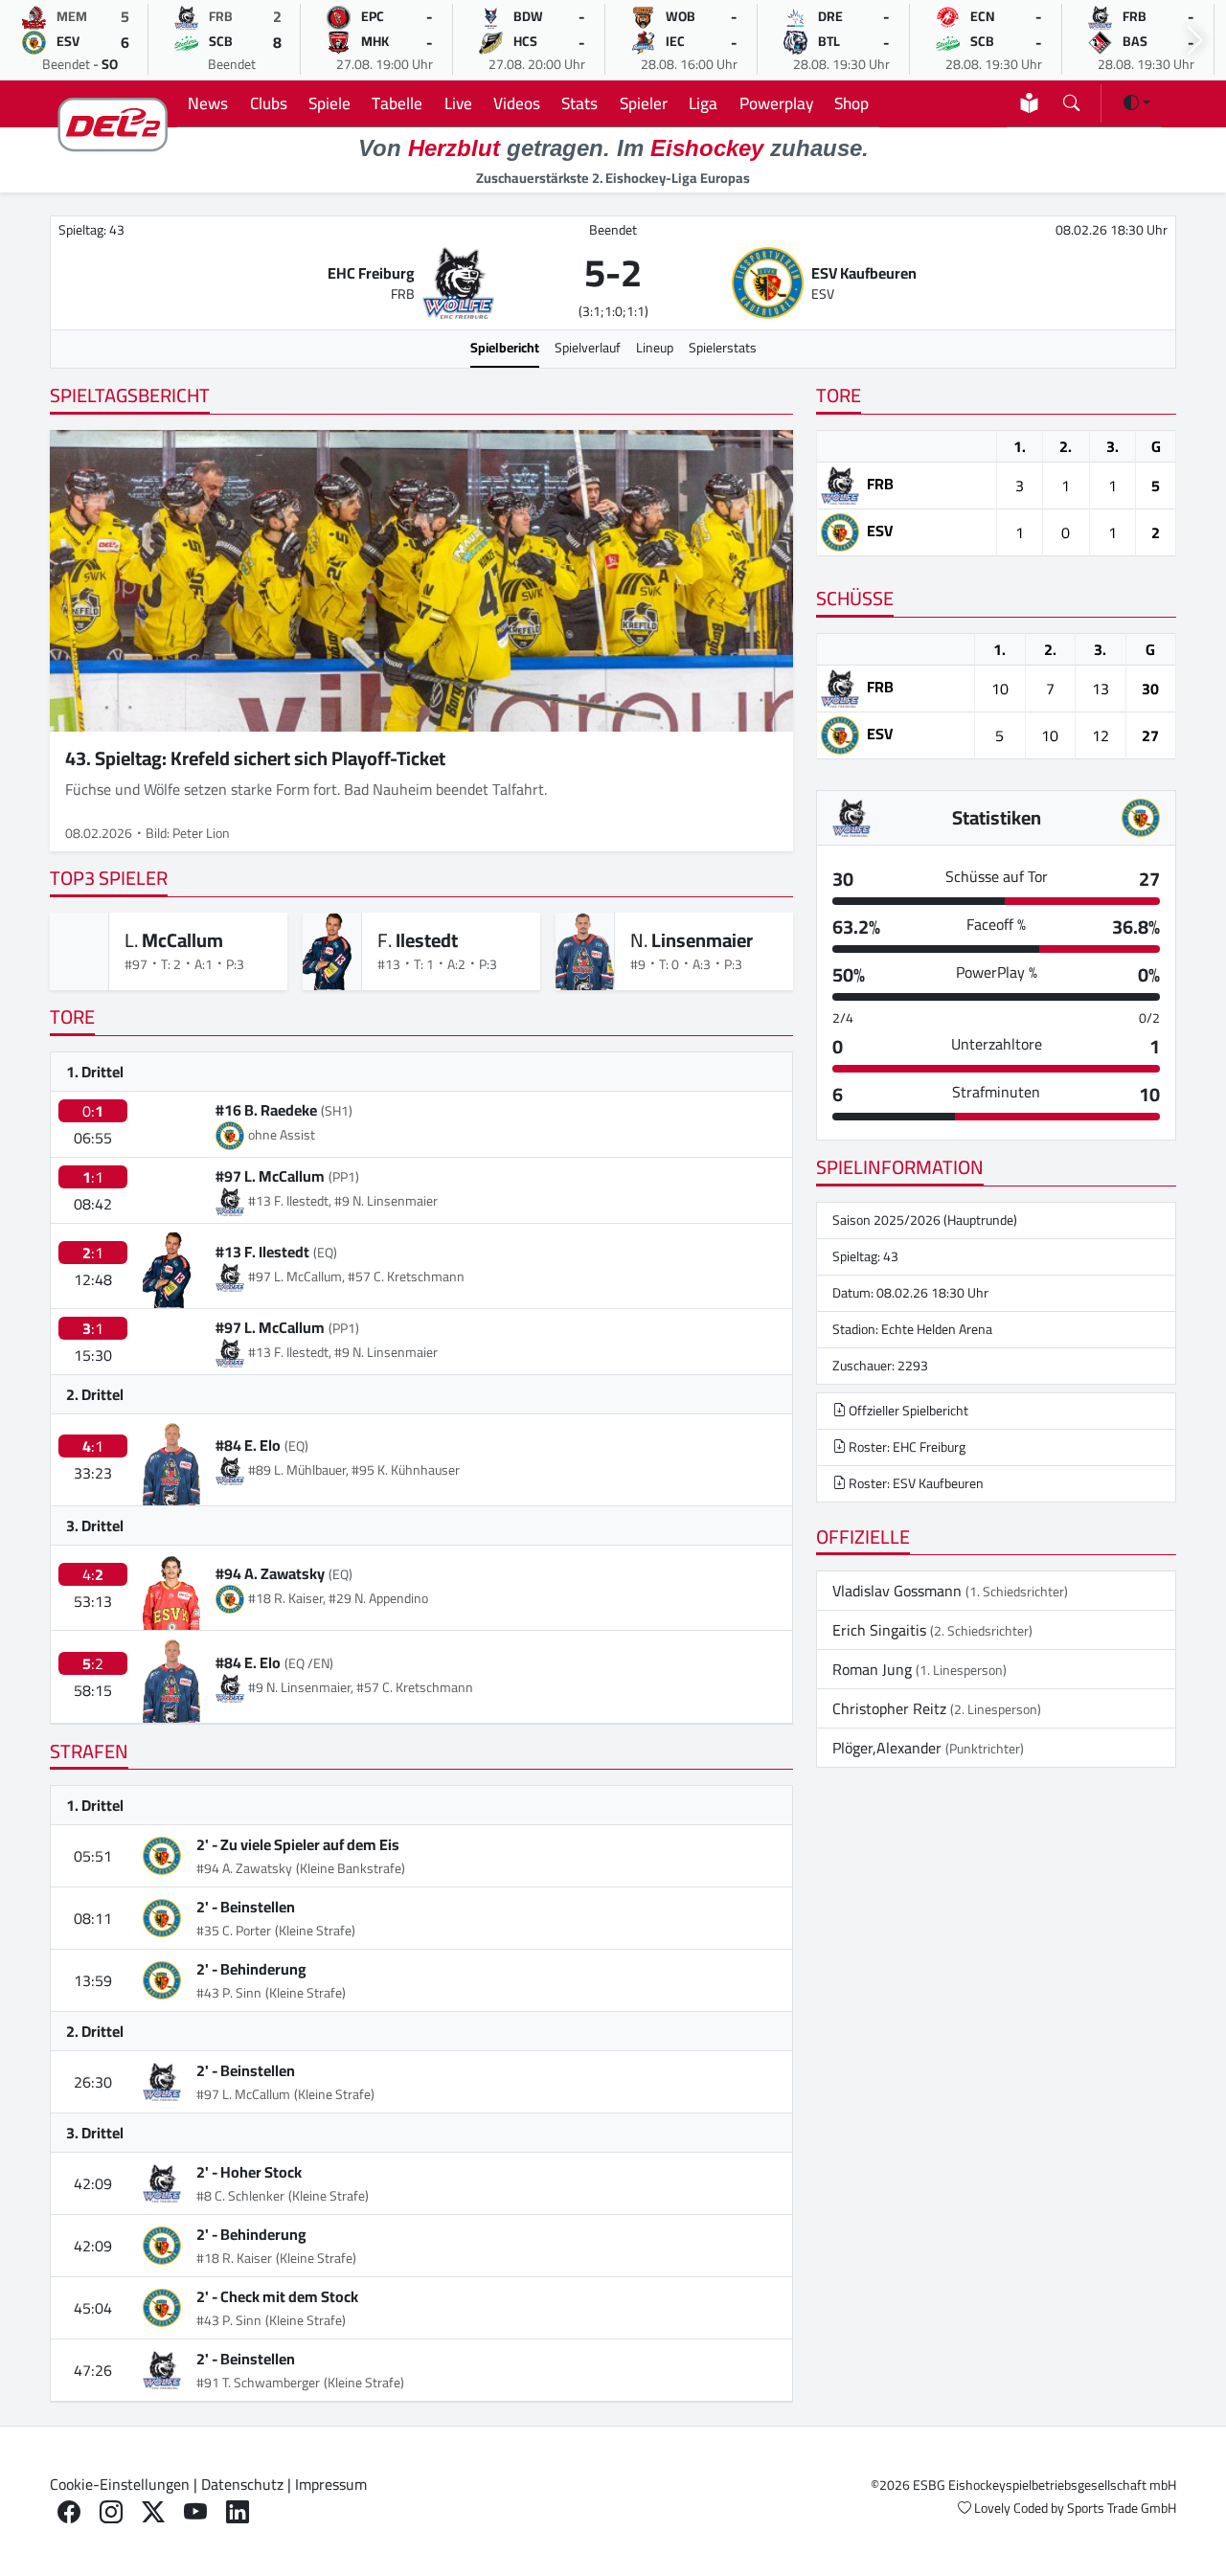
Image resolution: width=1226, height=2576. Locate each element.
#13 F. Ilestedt (262, 1252)
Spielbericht (505, 348)
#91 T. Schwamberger (258, 2383)
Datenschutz (242, 2484)
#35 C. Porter (234, 1931)
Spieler (644, 103)
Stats (579, 103)
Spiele (329, 103)
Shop (851, 103)
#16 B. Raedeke (266, 1110)
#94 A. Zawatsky (270, 1573)
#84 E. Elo (248, 1445)
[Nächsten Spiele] (1195, 41)
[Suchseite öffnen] (1071, 99)
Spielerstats (723, 348)
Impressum (331, 2484)
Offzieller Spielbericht (907, 1411)
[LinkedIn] (238, 2512)
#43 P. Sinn (229, 1993)
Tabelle (397, 103)
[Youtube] (195, 2512)
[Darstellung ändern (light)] (1137, 102)
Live (458, 103)
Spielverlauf (588, 348)
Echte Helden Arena (937, 1329)
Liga (703, 103)
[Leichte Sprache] (1029, 103)
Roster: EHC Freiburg (906, 1447)
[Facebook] (69, 2512)
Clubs (269, 103)
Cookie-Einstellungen (120, 2484)
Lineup (655, 348)
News (208, 103)
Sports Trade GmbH (1122, 2508)
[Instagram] (111, 2512)
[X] (153, 2512)
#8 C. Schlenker (240, 2196)
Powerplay (776, 103)
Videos (517, 103)
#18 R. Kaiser (234, 2258)
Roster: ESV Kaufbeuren (915, 1483)
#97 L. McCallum (270, 1176)
